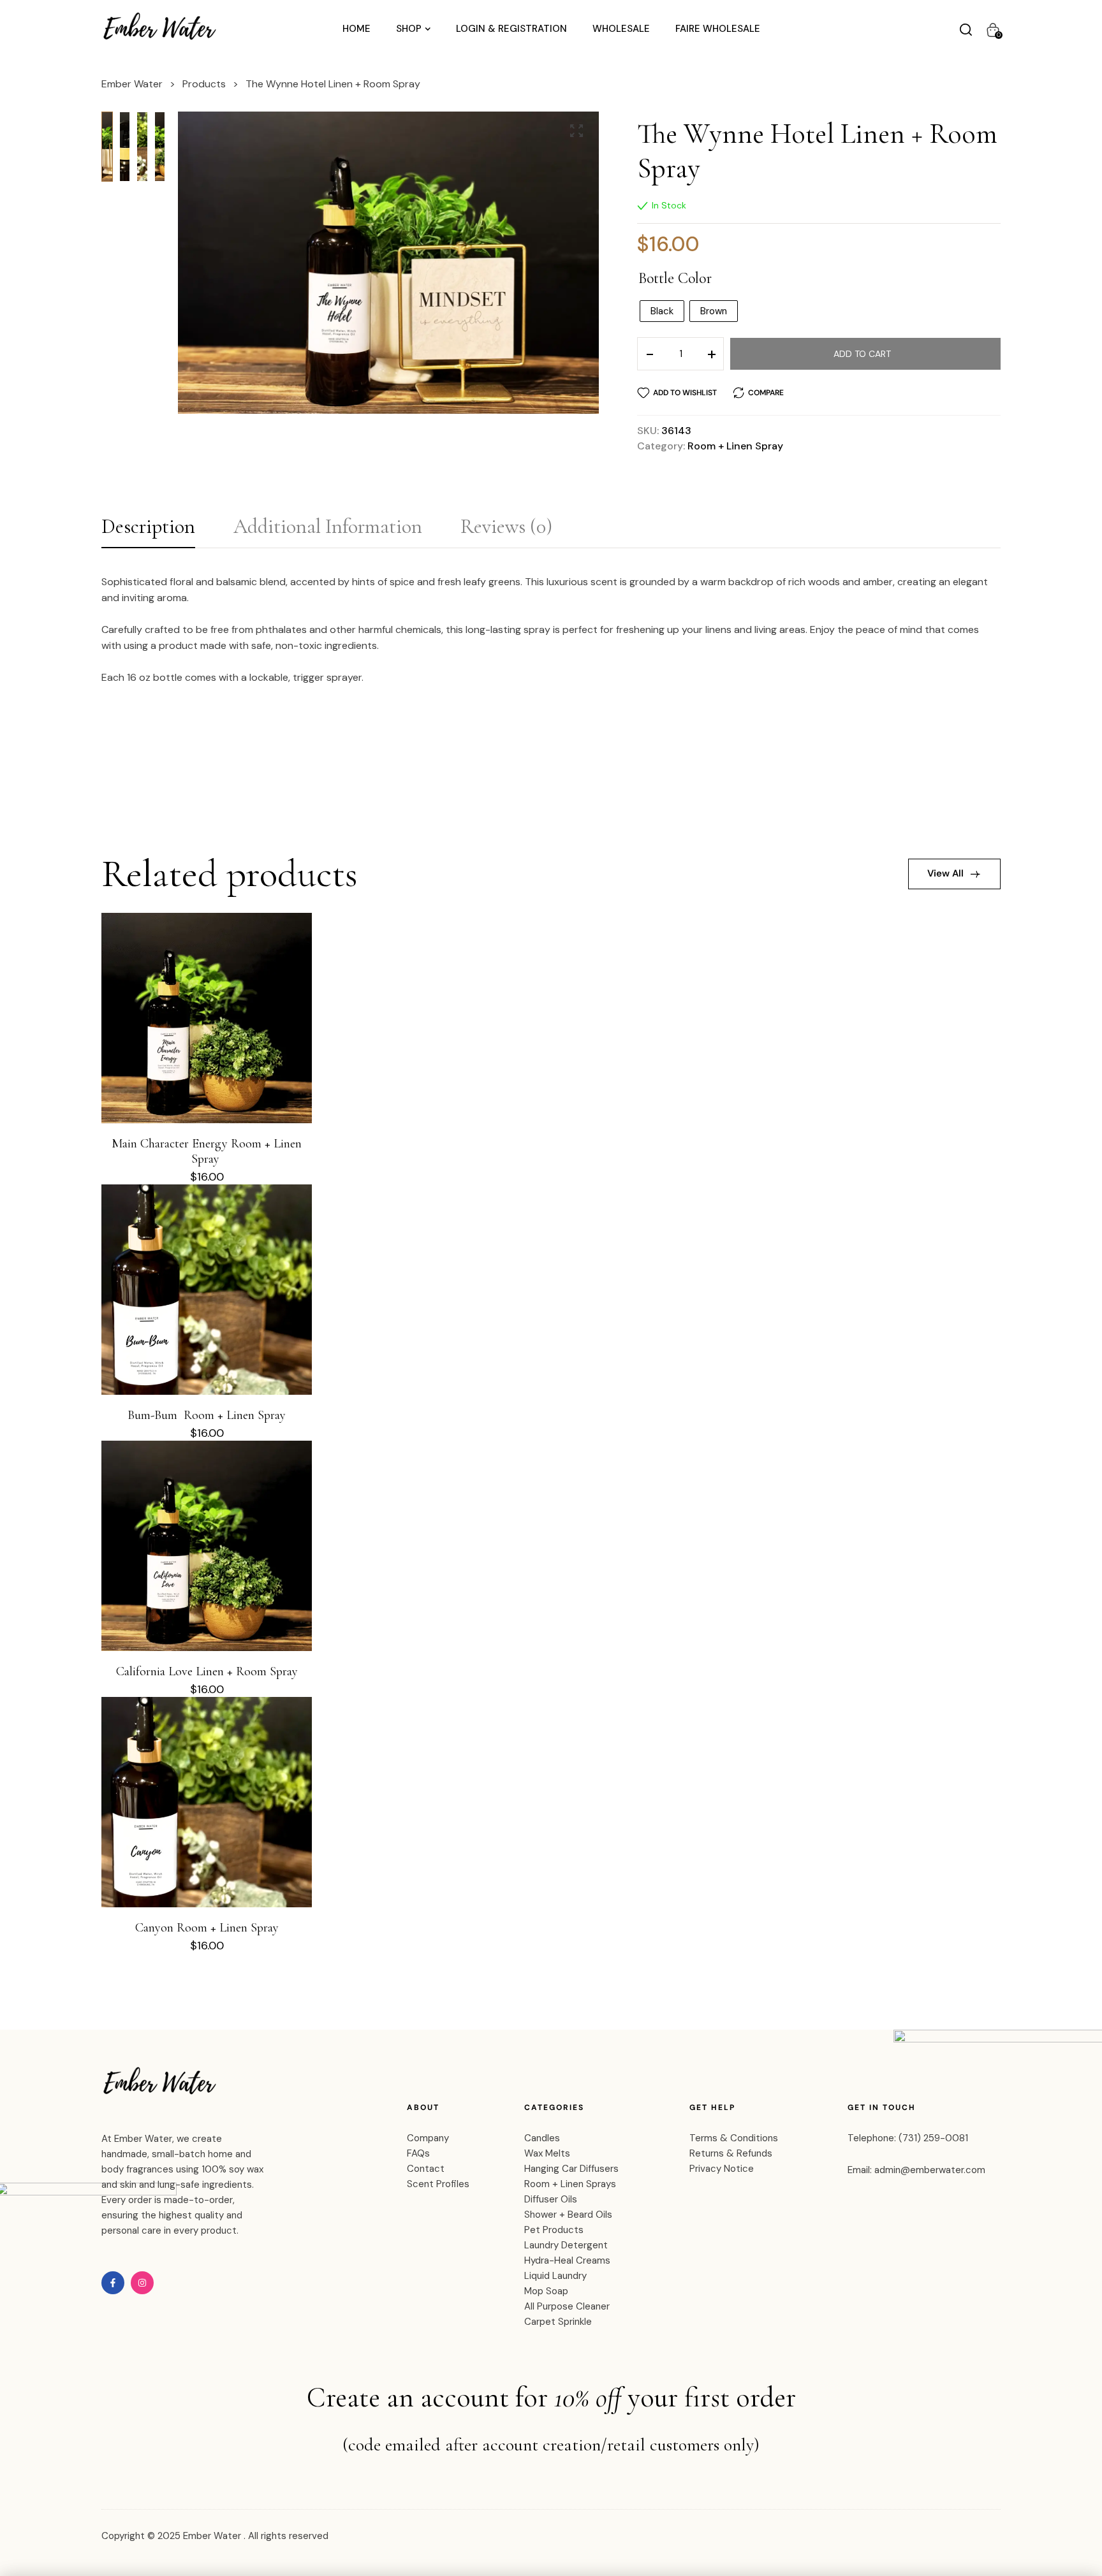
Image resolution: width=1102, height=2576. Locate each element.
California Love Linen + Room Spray (207, 1671)
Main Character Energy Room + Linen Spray (207, 1151)
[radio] (662, 311)
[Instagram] (142, 2283)
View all (945, 873)
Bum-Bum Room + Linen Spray (207, 1415)
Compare (766, 393)
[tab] (148, 530)
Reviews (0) (506, 526)
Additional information (328, 526)
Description (148, 526)
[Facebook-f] (113, 2283)
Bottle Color (675, 279)
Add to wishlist (685, 393)
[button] (577, 131)
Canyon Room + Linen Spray (207, 1928)
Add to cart (862, 354)
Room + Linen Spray (735, 446)
